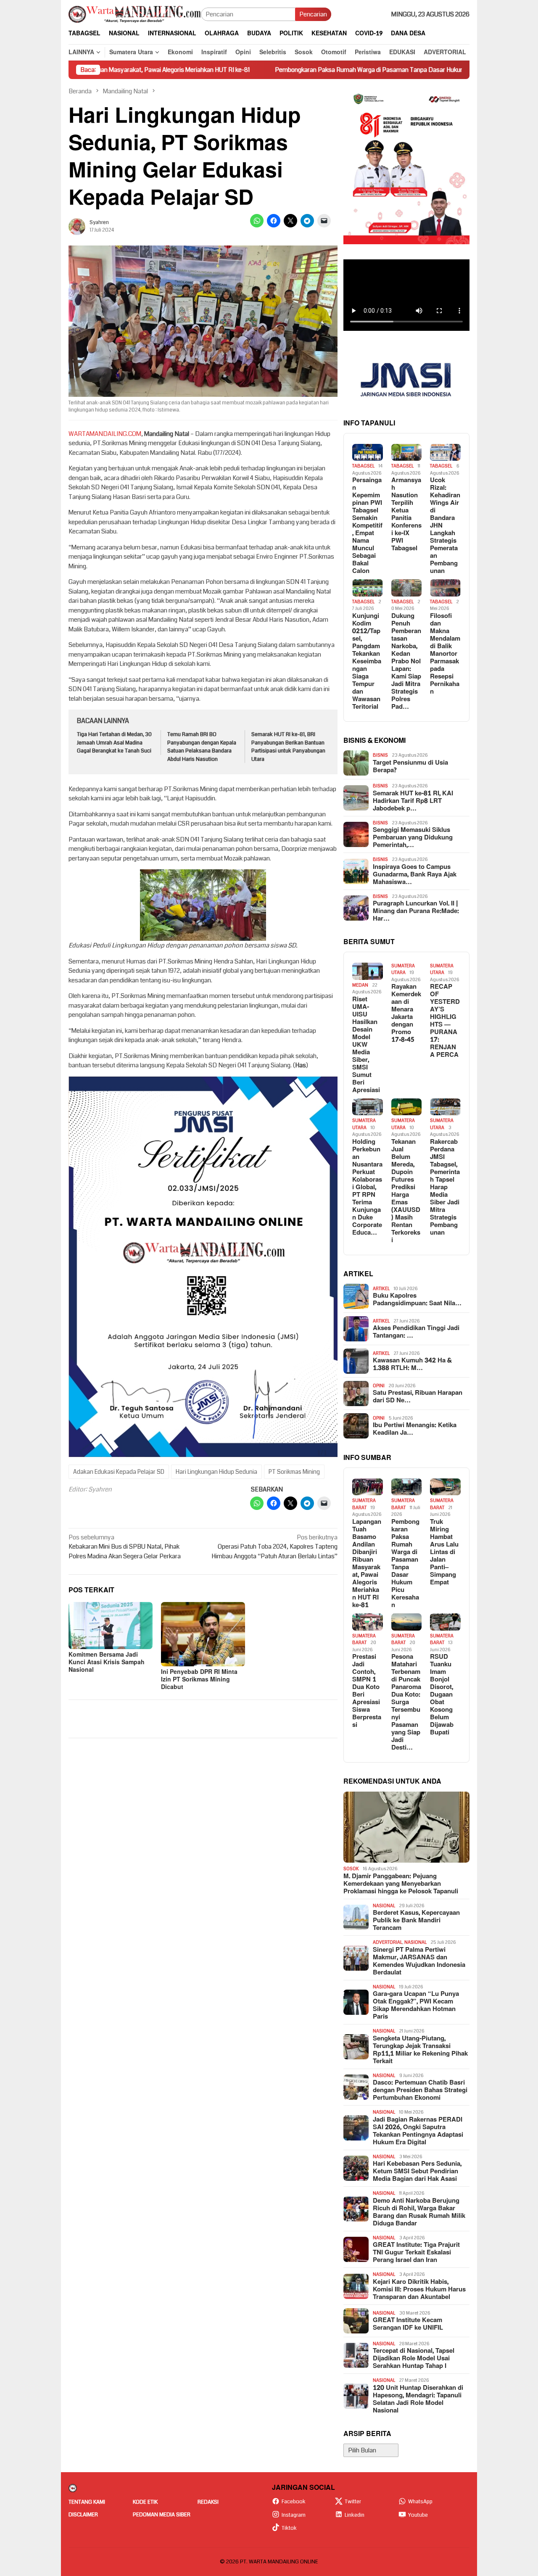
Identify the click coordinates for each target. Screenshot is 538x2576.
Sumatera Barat (364, 1504)
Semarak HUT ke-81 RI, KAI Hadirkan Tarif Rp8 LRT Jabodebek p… (413, 801)
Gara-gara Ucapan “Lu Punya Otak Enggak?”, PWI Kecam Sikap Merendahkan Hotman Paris (416, 2006)
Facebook (294, 2502)
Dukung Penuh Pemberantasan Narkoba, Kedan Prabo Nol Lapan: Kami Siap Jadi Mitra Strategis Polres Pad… (406, 662)
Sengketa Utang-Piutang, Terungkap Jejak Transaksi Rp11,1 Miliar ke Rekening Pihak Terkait (420, 2050)
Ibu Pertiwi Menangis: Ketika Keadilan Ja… (415, 1429)
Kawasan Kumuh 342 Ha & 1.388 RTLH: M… (412, 1365)
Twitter (353, 2502)
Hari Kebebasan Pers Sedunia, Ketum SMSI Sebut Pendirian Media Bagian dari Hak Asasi (417, 2172)
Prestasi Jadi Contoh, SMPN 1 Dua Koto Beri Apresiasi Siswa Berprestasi (367, 1691)
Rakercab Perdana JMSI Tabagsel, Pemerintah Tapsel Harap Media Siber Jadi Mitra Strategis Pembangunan (445, 1188)
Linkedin (355, 2515)
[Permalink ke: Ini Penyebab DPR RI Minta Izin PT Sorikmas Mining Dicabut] (203, 1634)
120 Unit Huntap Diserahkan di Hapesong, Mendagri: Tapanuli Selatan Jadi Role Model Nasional (418, 2399)
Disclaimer (83, 2515)
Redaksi (208, 2502)
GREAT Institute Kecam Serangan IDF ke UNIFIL (408, 2324)
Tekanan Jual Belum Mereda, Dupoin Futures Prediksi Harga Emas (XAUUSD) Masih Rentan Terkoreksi (406, 1191)
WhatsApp (420, 2502)
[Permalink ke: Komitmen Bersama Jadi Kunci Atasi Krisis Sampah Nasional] (111, 1626)
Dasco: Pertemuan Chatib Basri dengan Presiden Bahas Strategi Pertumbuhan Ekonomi (420, 2090)
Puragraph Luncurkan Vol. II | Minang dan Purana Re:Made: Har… (416, 911)
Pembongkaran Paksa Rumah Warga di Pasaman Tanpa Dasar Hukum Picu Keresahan (307, 70)
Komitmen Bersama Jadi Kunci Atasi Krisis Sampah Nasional (107, 1662)
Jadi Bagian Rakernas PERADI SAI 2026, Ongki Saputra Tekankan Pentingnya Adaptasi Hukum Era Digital (418, 2131)
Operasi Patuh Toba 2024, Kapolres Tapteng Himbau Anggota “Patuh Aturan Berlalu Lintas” (274, 1547)
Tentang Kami (87, 2502)
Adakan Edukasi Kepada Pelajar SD (119, 1472)
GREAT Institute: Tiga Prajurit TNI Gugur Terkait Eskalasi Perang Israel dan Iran (416, 2253)
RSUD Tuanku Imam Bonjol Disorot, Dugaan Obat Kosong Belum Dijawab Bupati (442, 1695)
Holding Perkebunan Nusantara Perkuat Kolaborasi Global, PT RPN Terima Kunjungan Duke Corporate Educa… (367, 1188)
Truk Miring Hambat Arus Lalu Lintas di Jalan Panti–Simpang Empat (444, 1552)
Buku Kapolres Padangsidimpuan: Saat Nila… (417, 1300)
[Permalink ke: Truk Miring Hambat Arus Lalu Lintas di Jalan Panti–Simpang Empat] (445, 1487)
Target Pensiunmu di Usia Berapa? (410, 767)
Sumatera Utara (403, 969)
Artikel (381, 1289)
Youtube (418, 2515)
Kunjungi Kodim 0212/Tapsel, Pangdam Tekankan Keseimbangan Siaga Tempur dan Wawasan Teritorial (367, 662)
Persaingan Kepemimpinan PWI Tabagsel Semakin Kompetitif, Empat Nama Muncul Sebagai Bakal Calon (367, 526)
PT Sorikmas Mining (294, 1472)
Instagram (294, 2515)
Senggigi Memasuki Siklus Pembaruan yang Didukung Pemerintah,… (413, 838)
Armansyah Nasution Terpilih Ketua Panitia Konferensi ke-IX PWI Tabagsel (406, 515)
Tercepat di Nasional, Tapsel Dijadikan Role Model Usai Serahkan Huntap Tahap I (414, 2359)
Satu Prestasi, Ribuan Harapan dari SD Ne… (418, 1397)
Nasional (384, 1906)
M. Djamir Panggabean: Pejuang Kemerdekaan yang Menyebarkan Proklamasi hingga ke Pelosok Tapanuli (401, 1884)
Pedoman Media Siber (162, 2515)
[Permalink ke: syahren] (77, 226)
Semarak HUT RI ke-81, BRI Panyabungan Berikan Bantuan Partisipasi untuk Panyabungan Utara (288, 747)
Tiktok (289, 2528)
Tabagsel (363, 466)
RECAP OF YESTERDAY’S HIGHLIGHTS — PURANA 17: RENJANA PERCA (445, 1021)
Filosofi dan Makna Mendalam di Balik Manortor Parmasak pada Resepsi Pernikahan (445, 654)
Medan (360, 985)
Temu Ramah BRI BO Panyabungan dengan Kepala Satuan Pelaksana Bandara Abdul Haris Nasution (202, 747)
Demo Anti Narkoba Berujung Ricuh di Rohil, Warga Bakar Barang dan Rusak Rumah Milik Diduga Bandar (419, 2212)
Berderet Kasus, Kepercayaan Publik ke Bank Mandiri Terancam (416, 1921)
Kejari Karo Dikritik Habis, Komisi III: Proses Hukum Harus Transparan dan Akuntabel (419, 2290)
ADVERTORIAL (388, 1942)
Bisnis (380, 755)
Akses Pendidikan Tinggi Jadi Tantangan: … (416, 1332)
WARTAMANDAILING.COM (105, 434)
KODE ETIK (145, 2502)
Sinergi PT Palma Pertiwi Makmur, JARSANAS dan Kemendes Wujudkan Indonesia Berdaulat (419, 1961)
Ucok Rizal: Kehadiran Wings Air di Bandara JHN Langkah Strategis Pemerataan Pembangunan (445, 526)
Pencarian (313, 14)
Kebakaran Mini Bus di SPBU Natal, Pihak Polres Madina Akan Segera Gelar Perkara (125, 1547)
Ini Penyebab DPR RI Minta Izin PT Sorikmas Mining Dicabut (199, 1680)
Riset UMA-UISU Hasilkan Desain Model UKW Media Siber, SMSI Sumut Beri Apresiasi (366, 1045)
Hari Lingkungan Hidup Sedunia (216, 1472)
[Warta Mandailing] (135, 14)
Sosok (351, 1869)
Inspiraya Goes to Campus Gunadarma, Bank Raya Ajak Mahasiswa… (415, 875)
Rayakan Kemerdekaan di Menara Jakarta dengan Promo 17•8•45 (406, 1014)
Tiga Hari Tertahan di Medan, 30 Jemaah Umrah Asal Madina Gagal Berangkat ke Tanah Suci (114, 743)
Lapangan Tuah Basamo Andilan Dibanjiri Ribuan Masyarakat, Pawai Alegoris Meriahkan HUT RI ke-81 (367, 1564)
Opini (379, 1386)
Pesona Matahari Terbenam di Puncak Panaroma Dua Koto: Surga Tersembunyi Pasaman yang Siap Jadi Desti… (406, 1702)
